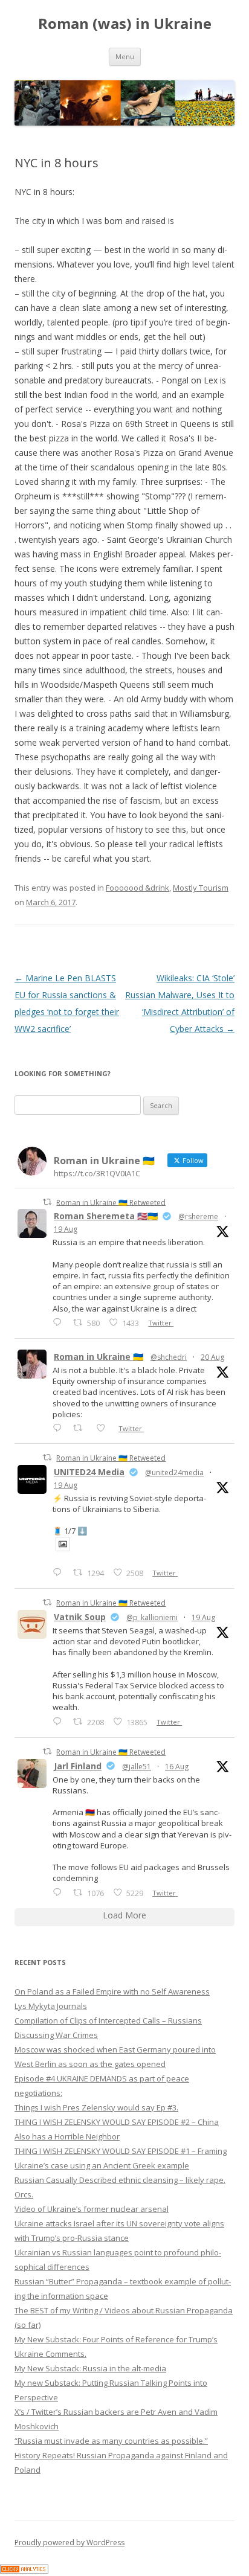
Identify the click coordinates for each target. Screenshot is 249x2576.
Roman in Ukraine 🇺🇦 (99, 1357)
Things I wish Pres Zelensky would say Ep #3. (96, 2107)
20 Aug (212, 1357)
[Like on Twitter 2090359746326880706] (104, 1428)
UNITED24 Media (89, 1472)
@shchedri (169, 1357)
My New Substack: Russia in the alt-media (90, 2368)
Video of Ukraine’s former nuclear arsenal (92, 2209)
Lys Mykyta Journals (51, 2006)
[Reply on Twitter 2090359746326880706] (60, 1428)
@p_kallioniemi (152, 1617)
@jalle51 (137, 1767)
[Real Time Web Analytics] (24, 2570)
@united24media (174, 1472)
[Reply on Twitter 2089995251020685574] (60, 1721)
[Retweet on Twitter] (47, 1202)
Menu (125, 56)
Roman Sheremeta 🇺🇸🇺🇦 (106, 1216)
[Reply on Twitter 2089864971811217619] (60, 1572)
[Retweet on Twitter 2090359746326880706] (81, 1428)
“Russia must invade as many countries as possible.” (111, 2441)
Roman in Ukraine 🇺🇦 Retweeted (111, 1202)
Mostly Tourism (201, 888)
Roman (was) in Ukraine (125, 24)
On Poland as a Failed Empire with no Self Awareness (112, 1991)
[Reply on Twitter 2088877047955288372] (60, 1892)
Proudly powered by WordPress (70, 2542)
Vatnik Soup (80, 1617)
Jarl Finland (78, 1766)
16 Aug (177, 1767)
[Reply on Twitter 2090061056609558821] (60, 1322)
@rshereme (198, 1216)
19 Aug (66, 1229)
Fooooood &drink (137, 888)
